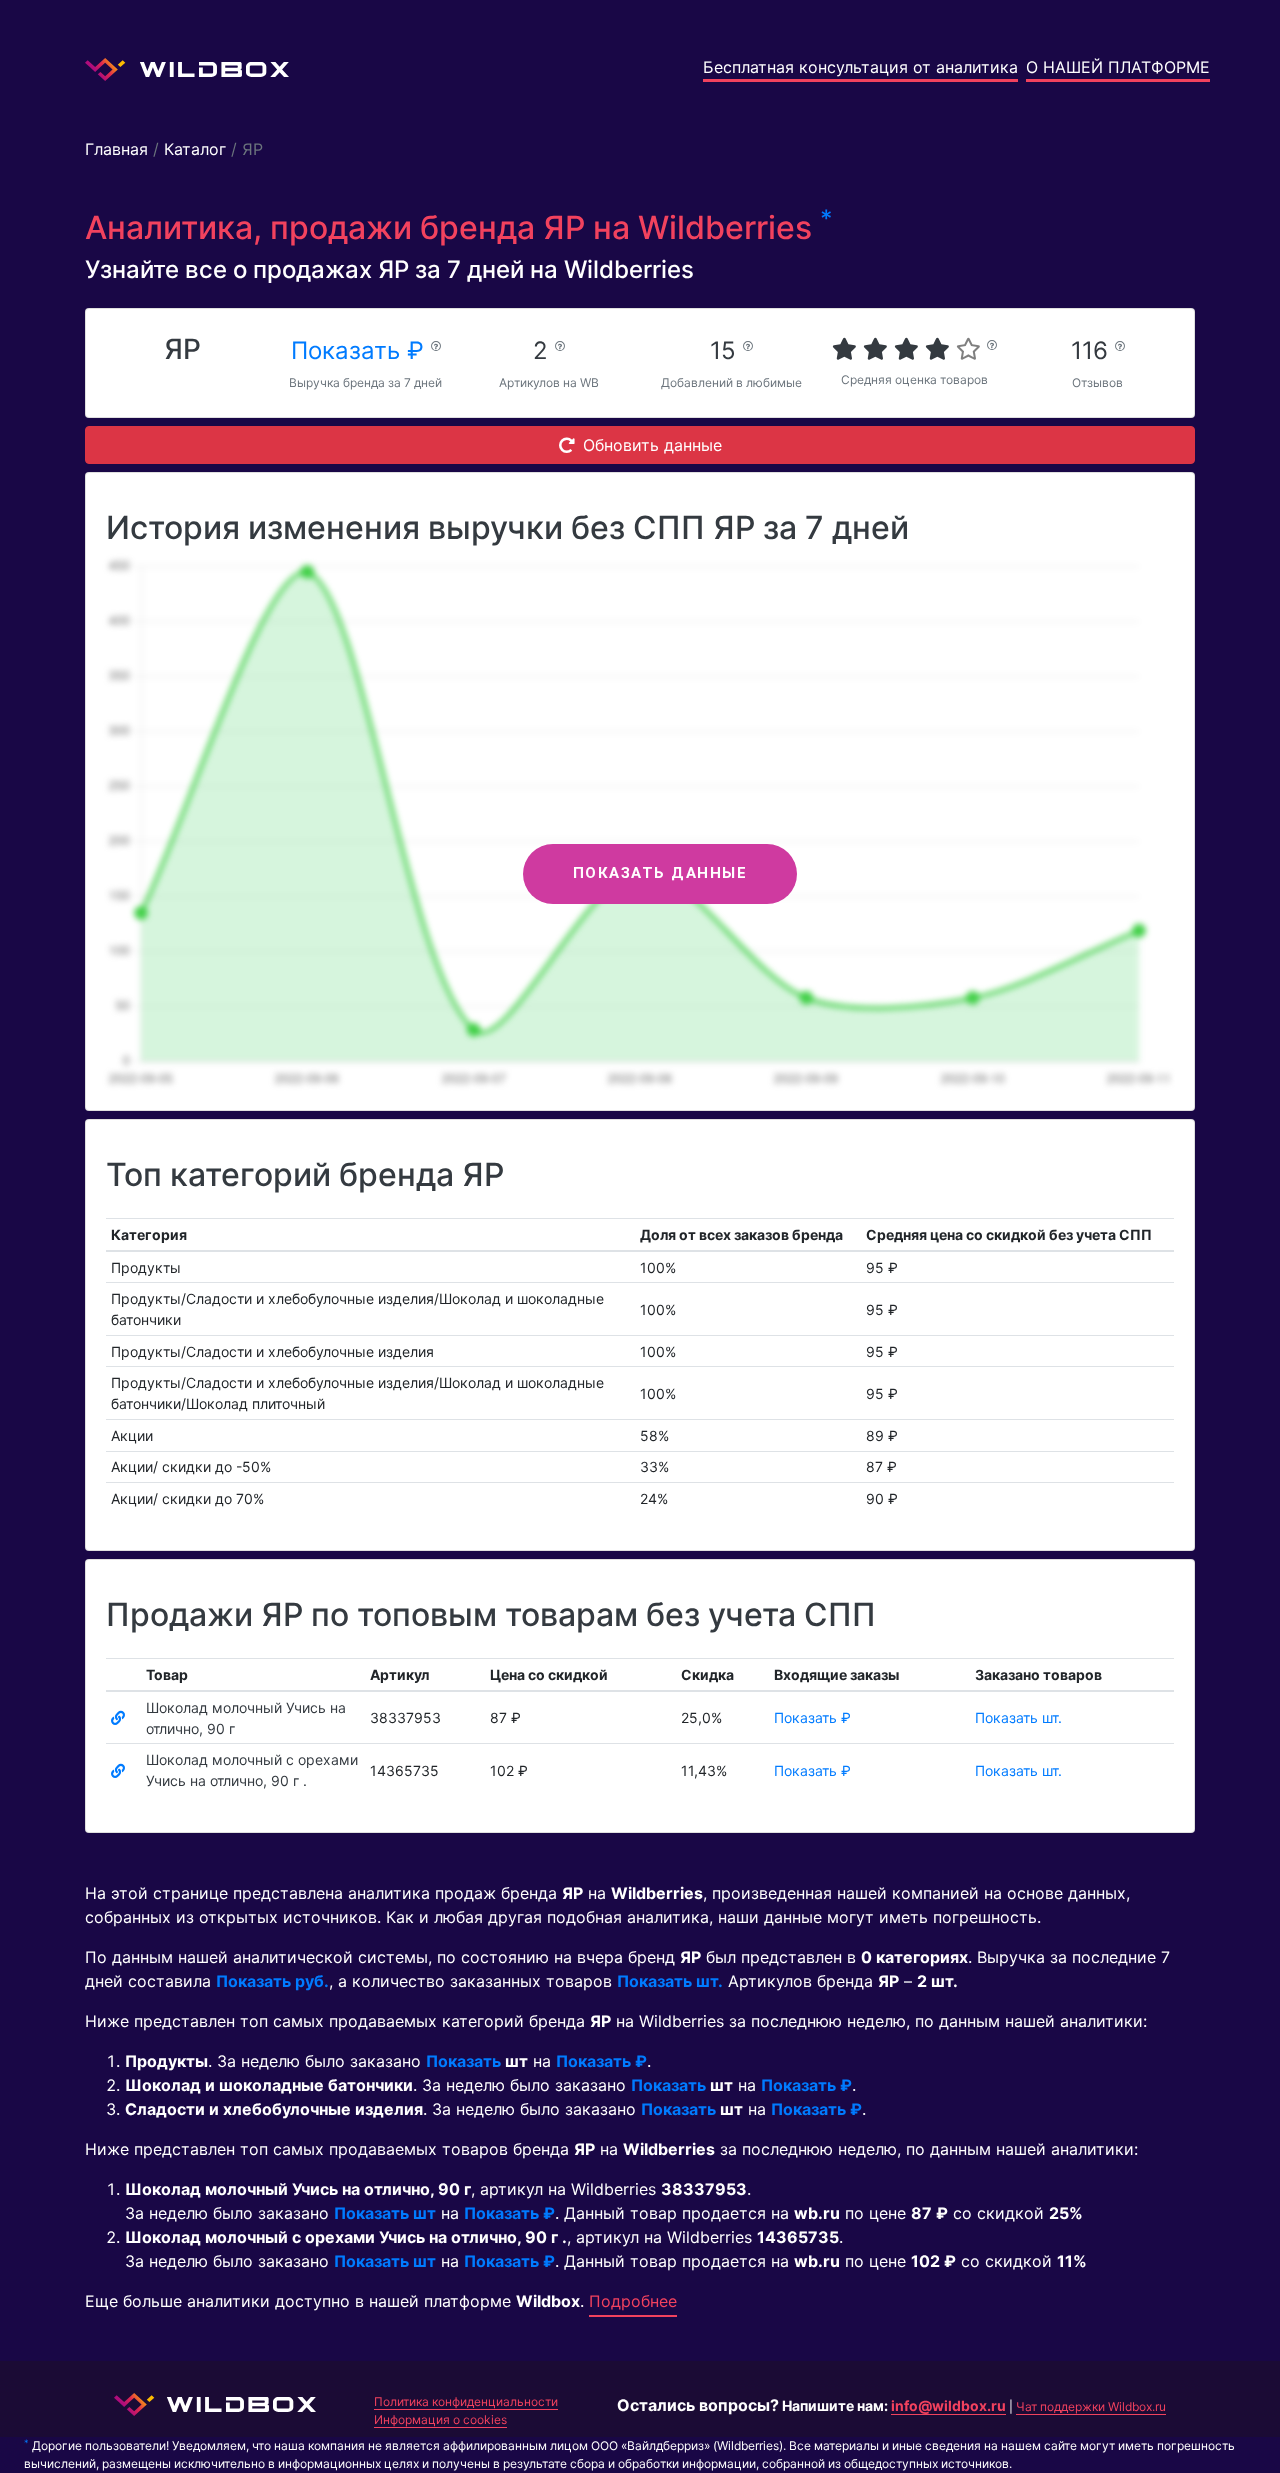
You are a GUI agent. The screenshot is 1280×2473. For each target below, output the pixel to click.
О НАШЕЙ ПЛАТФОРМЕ (1118, 67)
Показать (463, 2061)
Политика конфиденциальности (466, 2401)
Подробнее (633, 2301)
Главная (116, 149)
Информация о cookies (440, 2419)
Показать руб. (272, 1981)
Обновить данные (652, 445)
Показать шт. (1018, 1717)
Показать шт (385, 2213)
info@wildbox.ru (948, 2405)
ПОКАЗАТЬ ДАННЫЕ (660, 873)
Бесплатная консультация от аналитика (860, 67)
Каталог (195, 149)
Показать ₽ (361, 350)
